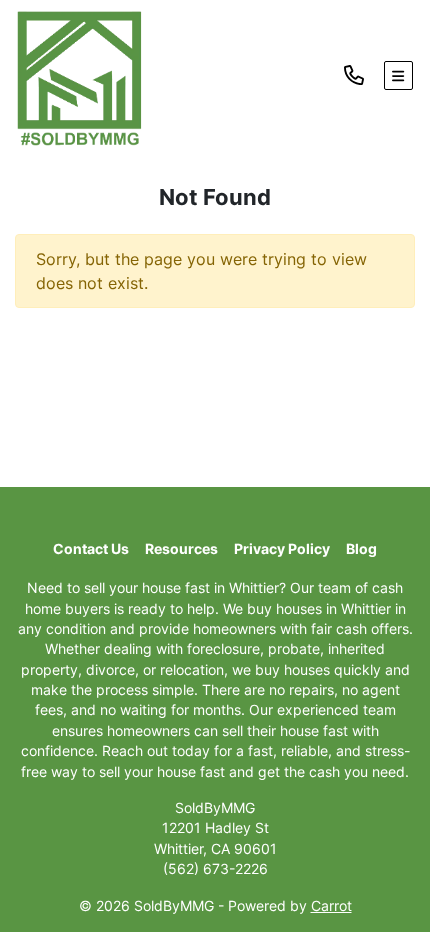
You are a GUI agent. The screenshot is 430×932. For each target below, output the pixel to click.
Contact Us (91, 549)
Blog (361, 549)
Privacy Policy (282, 549)
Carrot (331, 906)
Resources (181, 549)
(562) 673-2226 (215, 869)
